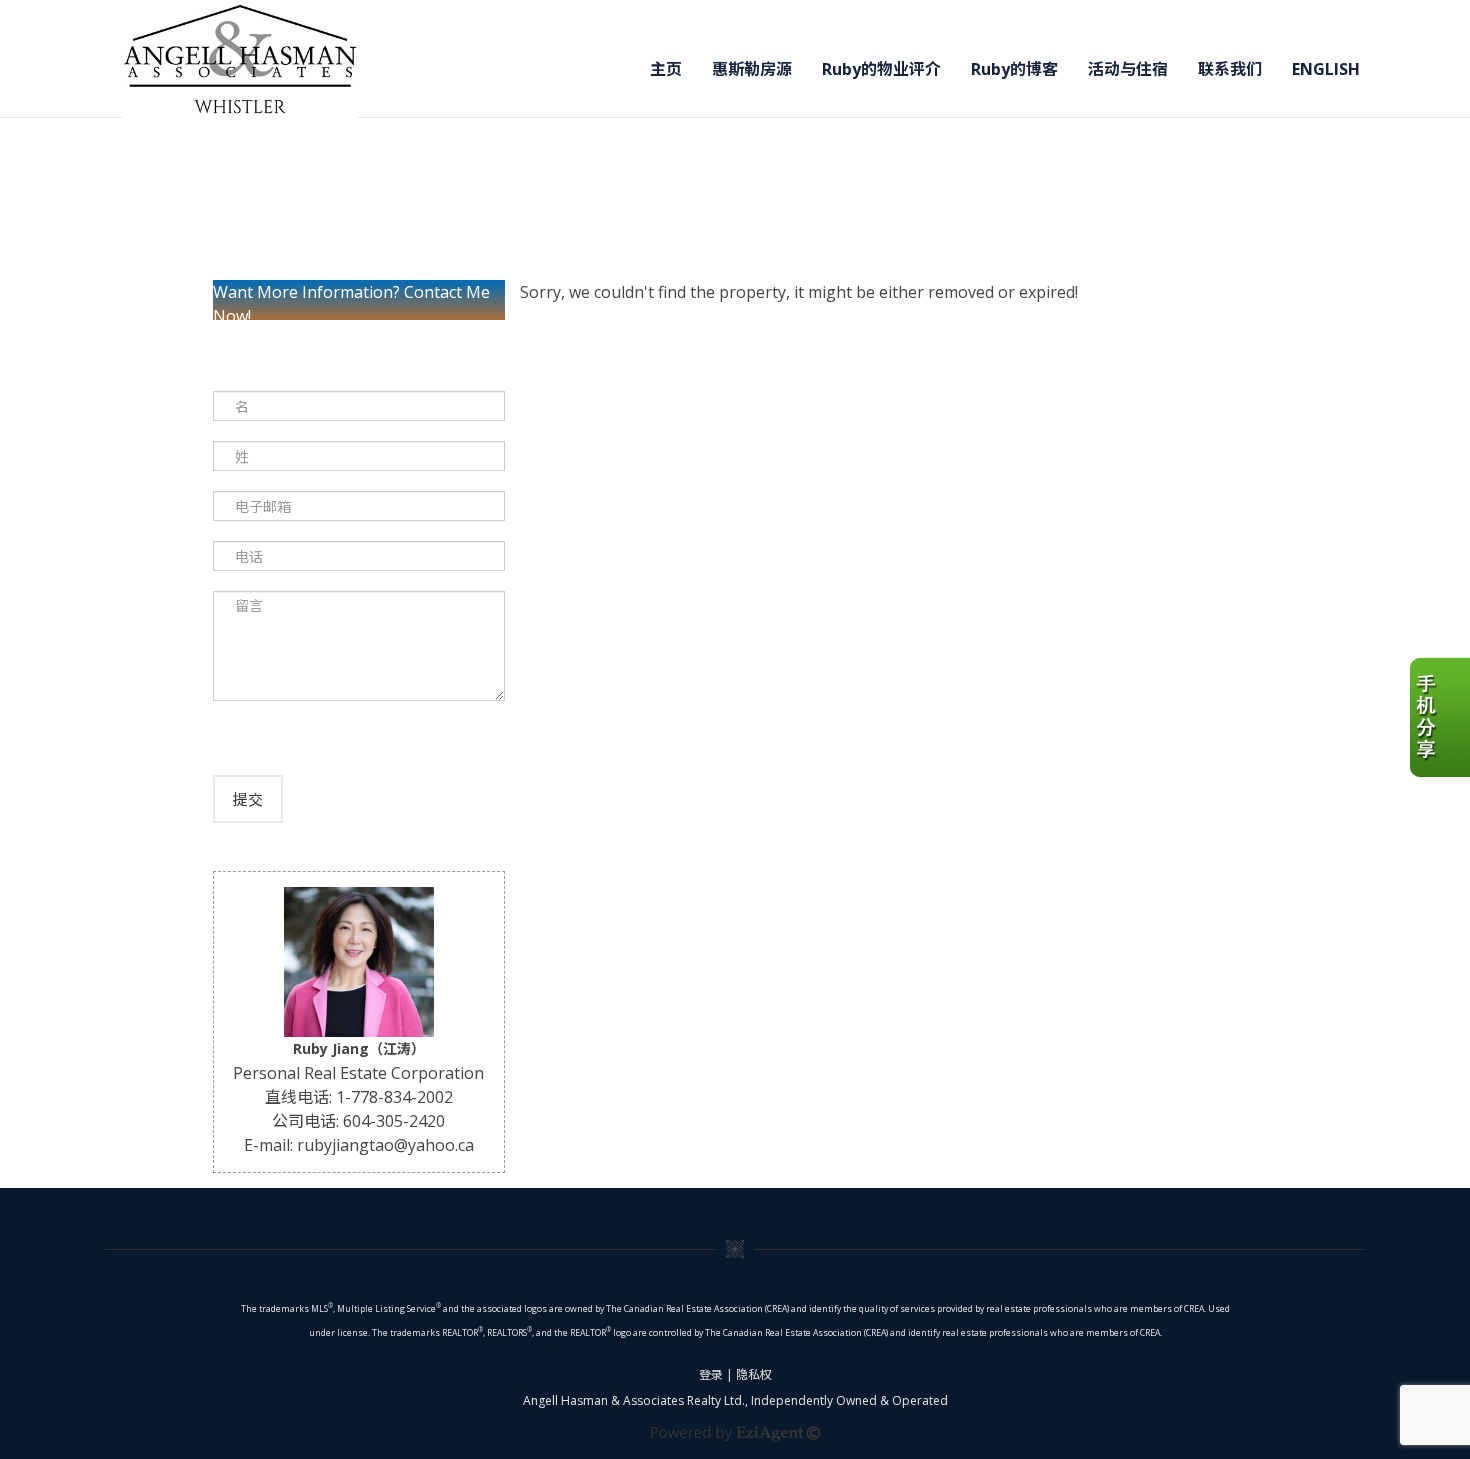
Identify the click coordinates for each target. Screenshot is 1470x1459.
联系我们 (1230, 69)
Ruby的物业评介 (881, 69)
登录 (711, 1374)
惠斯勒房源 (752, 69)
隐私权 (754, 1374)
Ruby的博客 (1014, 69)
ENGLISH (1326, 69)
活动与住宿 (1128, 69)
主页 (666, 69)
